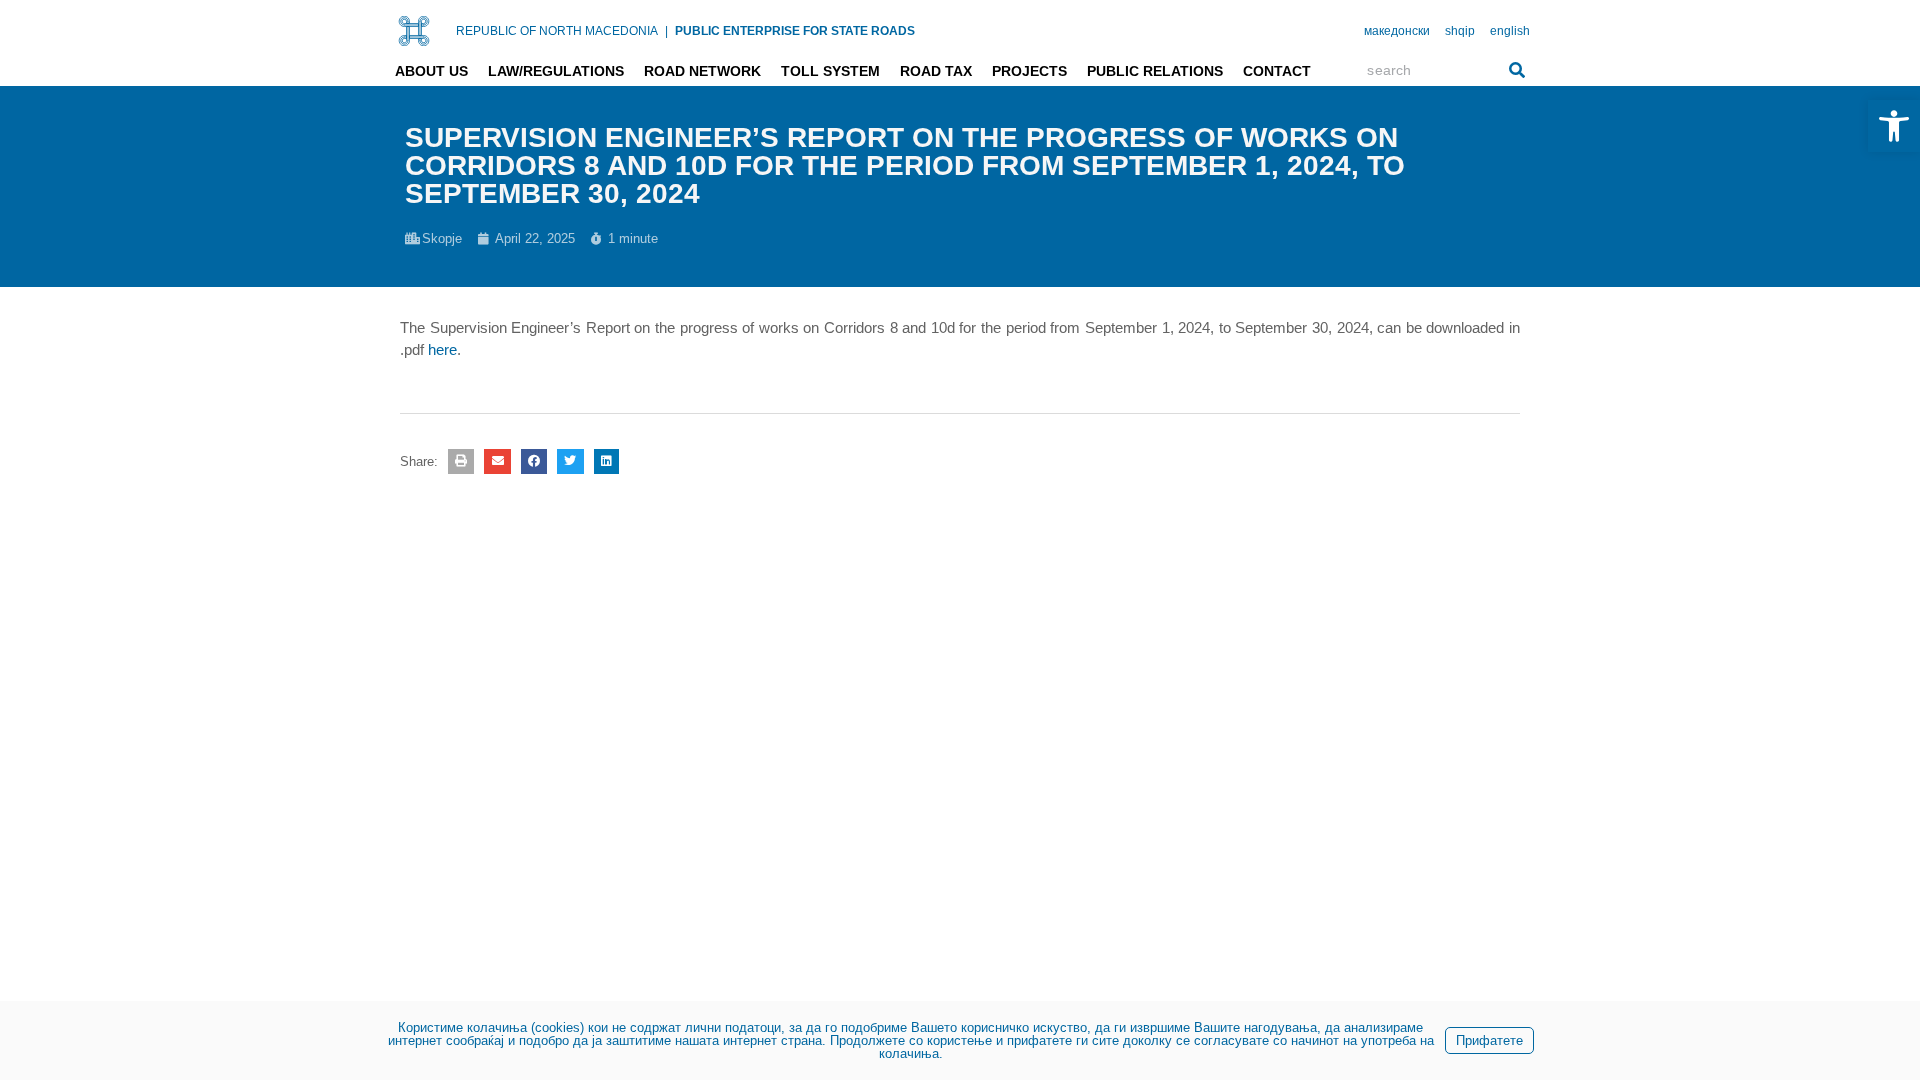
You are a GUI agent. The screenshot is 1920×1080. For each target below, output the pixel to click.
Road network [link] (702, 71)
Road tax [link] (936, 71)
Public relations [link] (1155, 71)
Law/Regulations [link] (556, 71)
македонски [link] (1397, 31)
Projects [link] (1029, 71)
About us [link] (431, 71)
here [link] (442, 349)
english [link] (1510, 31)
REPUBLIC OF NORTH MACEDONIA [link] (557, 31)
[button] (461, 461)
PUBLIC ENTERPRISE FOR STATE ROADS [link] (795, 31)
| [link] (666, 31)
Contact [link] (1277, 71)
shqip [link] (1460, 31)
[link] (1894, 126)
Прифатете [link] (1489, 1040)
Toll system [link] (830, 71)
